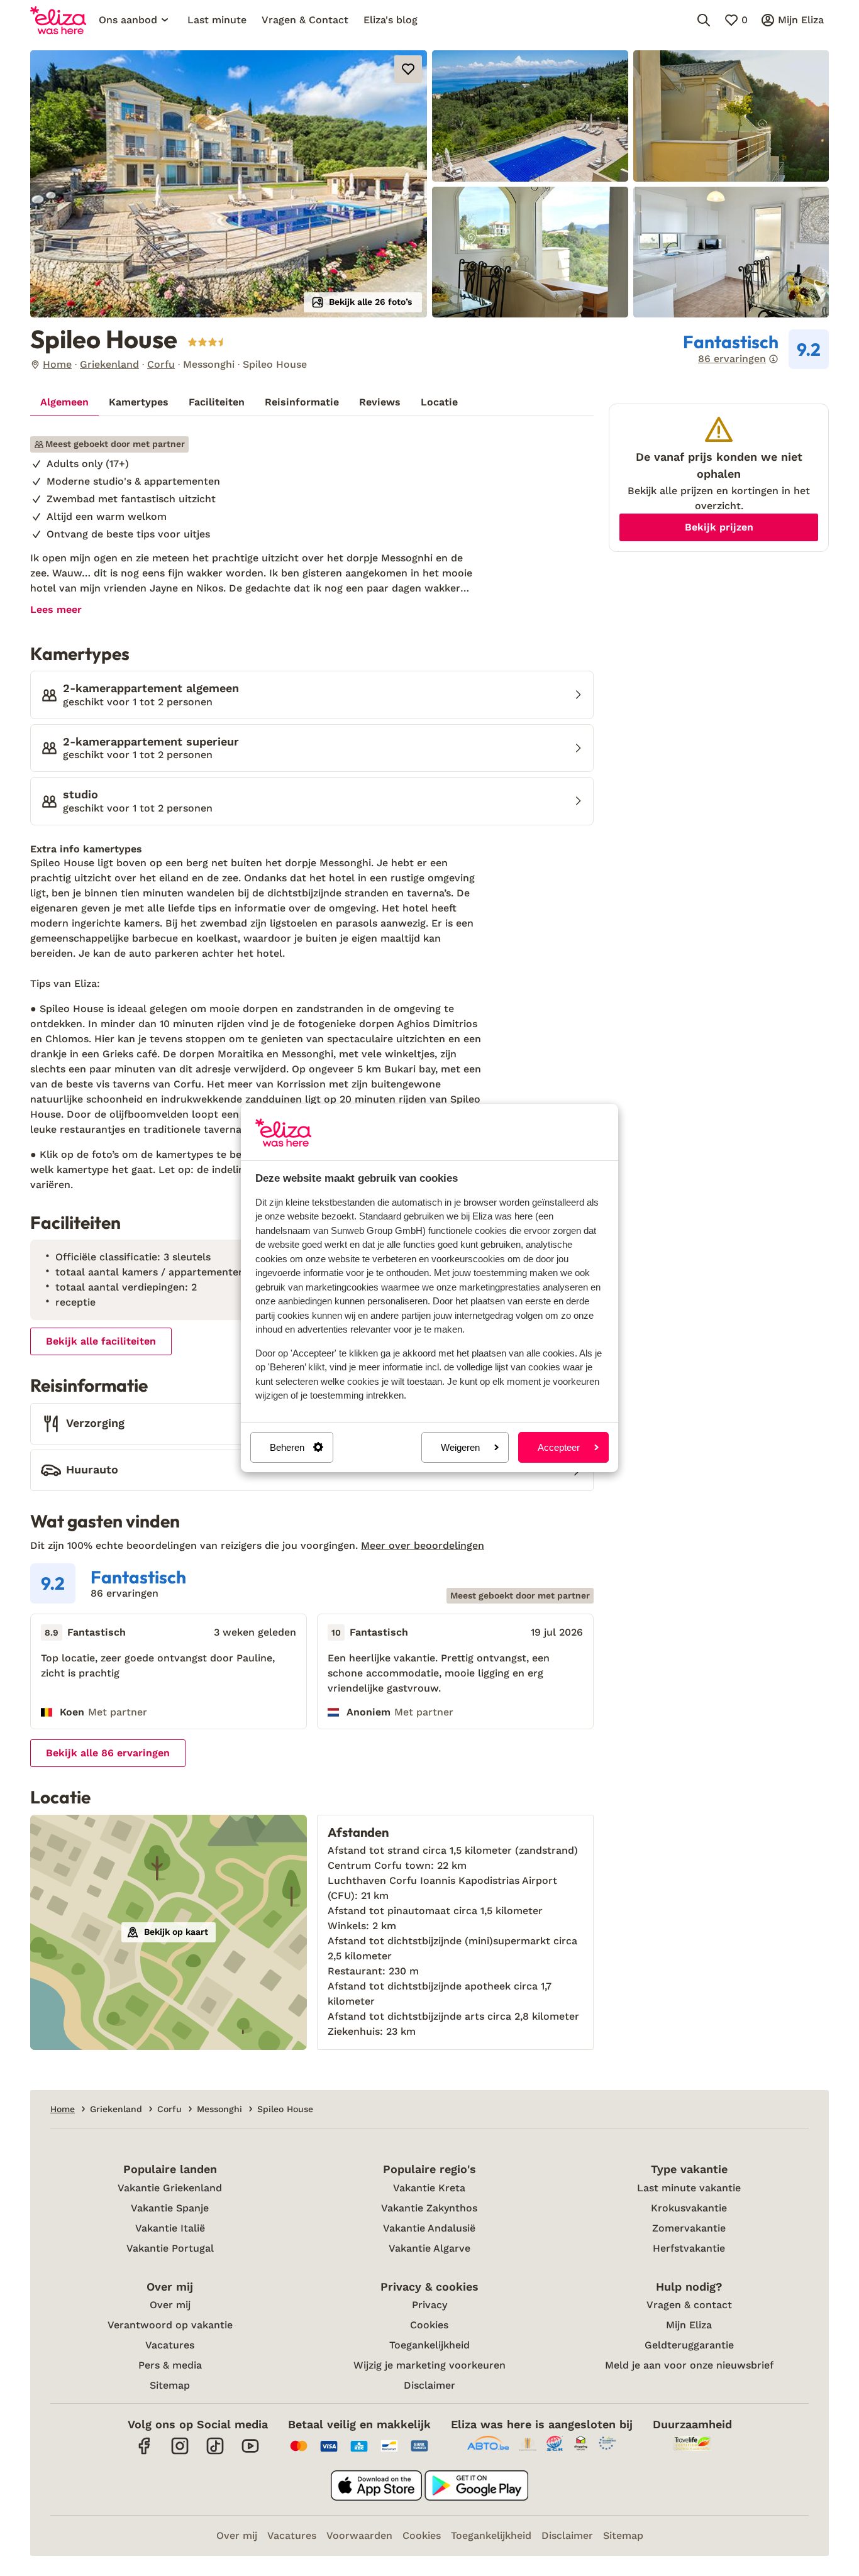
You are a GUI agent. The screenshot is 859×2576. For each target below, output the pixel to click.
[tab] (64, 402)
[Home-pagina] (58, 20)
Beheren (287, 1447)
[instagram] (180, 2452)
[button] (229, 184)
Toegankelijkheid (429, 2345)
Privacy (429, 2305)
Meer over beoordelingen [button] (423, 1545)
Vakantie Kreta (429, 2188)
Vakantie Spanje (170, 2208)
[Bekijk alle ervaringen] (756, 350)
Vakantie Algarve (429, 2248)
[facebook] (145, 2452)
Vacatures (170, 2345)
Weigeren (460, 1447)
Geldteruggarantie (689, 2345)
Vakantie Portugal (170, 2248)
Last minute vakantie (689, 2188)
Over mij (170, 2305)
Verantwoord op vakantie (170, 2325)
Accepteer (559, 1447)
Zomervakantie (689, 2228)
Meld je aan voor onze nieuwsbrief (689, 2365)
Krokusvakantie (689, 2208)
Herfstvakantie (689, 2248)
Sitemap (170, 2385)
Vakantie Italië (170, 2228)
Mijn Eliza (689, 2325)
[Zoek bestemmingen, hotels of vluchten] (704, 20)
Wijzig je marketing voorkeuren (429, 2365)
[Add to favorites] (408, 69)
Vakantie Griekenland (170, 2188)
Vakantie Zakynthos (429, 2208)
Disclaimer (429, 2385)
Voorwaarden (359, 2535)
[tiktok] (215, 2452)
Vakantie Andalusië (429, 2228)
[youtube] (250, 2452)
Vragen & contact (689, 2305)
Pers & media (170, 2365)
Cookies (429, 2325)
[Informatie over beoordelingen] (773, 359)
